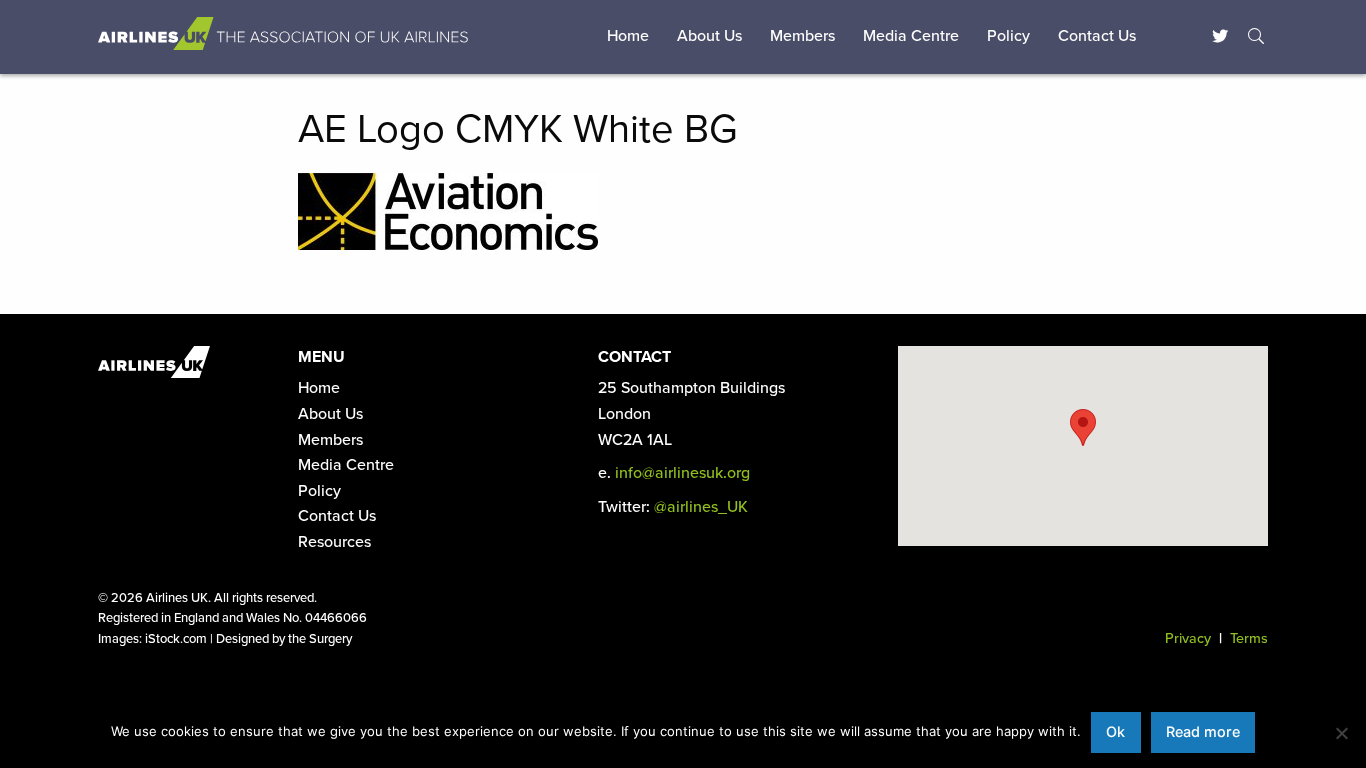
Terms (1249, 638)
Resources (334, 542)
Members (802, 36)
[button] (1083, 427)
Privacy (1188, 638)
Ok (1115, 731)
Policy (1008, 36)
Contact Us (1097, 36)
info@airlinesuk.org (682, 473)
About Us (709, 36)
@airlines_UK (701, 507)
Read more (1203, 731)
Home (628, 36)
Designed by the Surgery (284, 639)
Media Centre (911, 36)
